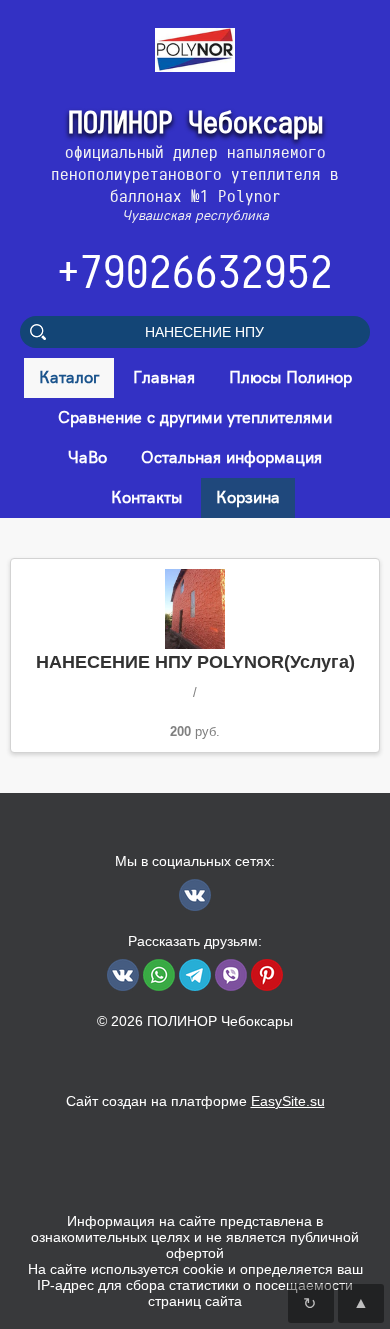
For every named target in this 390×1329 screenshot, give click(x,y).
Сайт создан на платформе (195, 1101)
